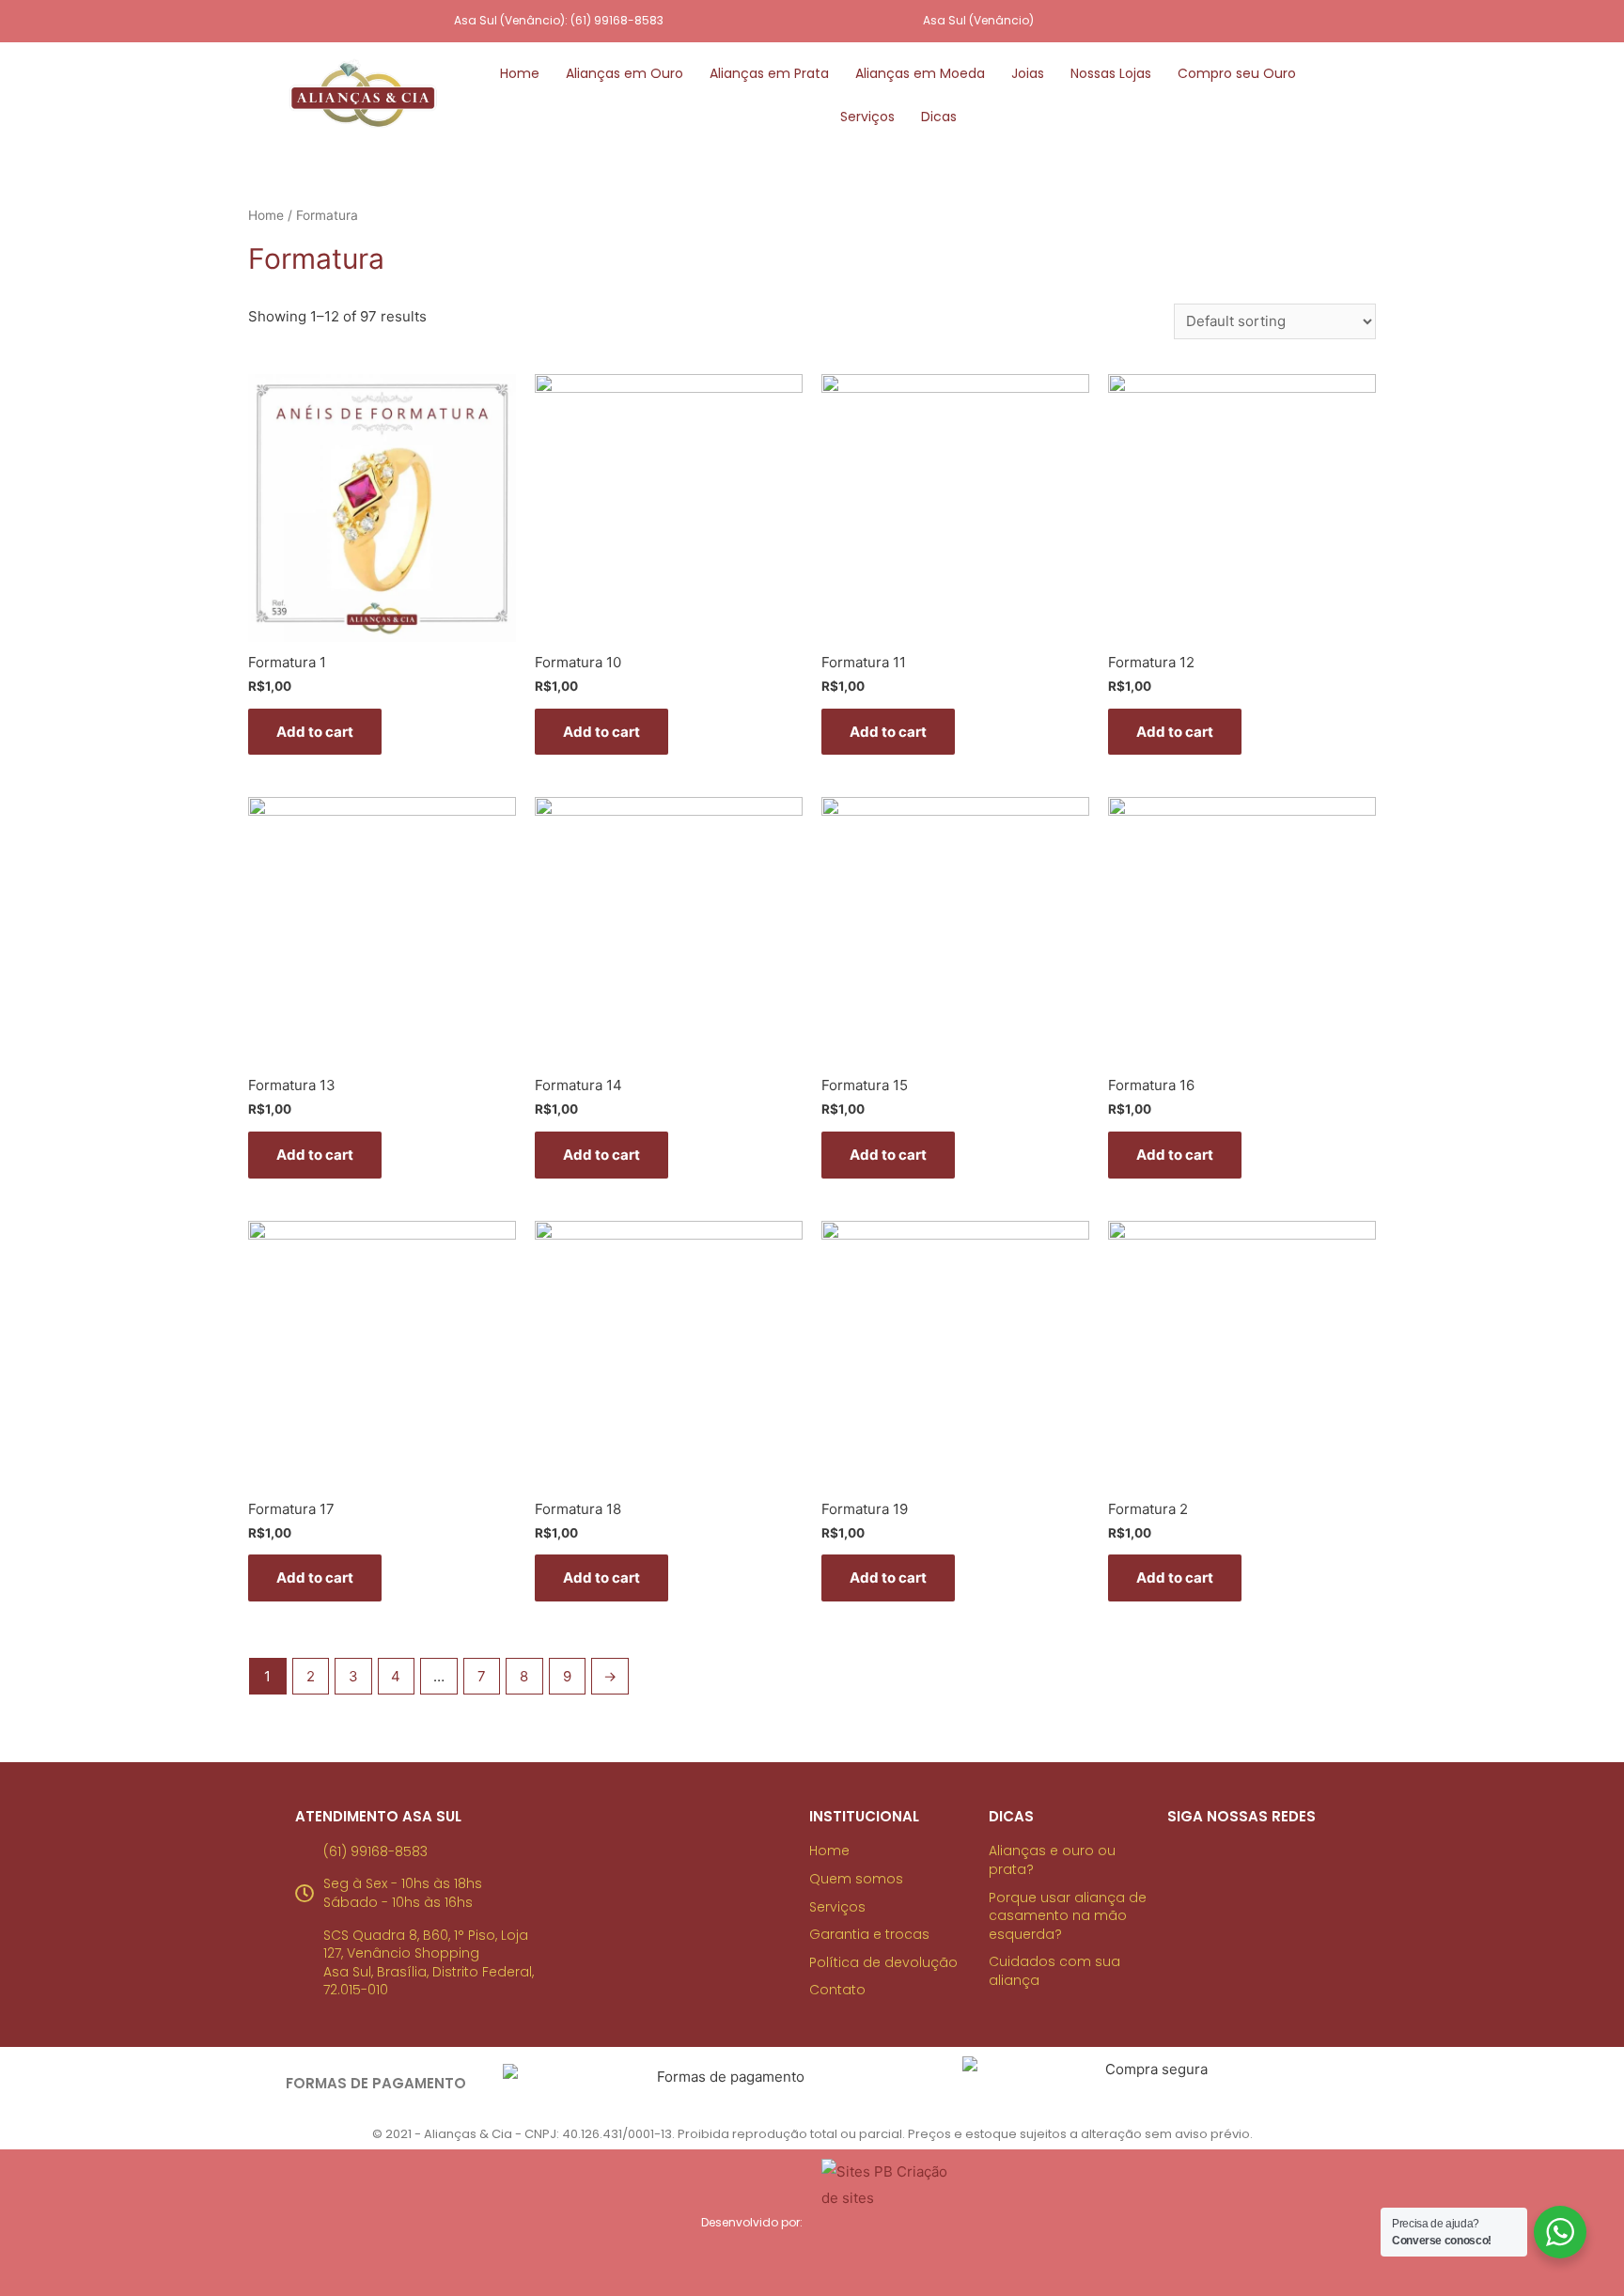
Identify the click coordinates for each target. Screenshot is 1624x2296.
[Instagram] (1192, 21)
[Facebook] (1231, 21)
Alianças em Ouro (625, 73)
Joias (1028, 73)
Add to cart (315, 732)
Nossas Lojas (1111, 73)
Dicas (939, 117)
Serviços (867, 117)
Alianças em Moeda (920, 73)
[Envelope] (1270, 21)
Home (520, 73)
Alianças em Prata (769, 73)
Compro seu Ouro (1237, 73)
